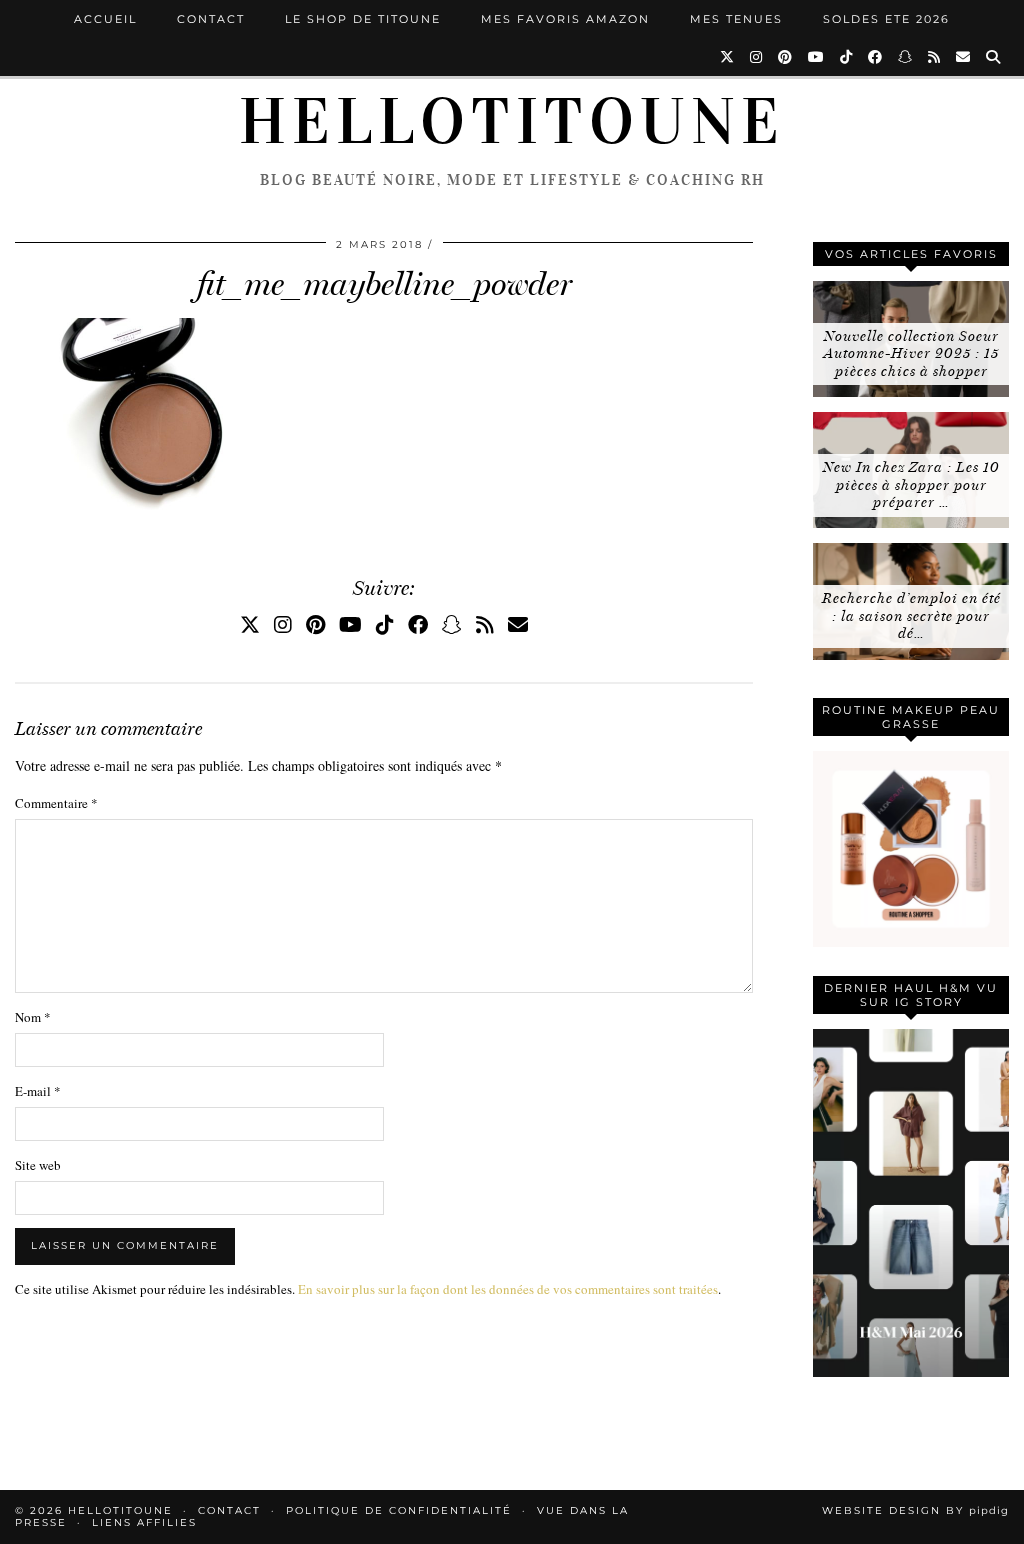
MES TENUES (736, 19)
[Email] (964, 57)
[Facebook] (876, 57)
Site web (38, 1165)
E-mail (38, 1091)
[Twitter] (728, 57)
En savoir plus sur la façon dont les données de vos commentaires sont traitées (508, 1289)
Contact (211, 19)
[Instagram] (757, 57)
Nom (33, 1017)
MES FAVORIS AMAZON (565, 19)
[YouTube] (817, 57)
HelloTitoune (512, 122)
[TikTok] (847, 57)
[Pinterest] (786, 57)
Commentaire (56, 803)
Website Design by (915, 1510)
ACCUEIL (105, 19)
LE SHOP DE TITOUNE (363, 19)
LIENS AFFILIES (144, 1522)
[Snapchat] (906, 57)
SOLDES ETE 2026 (886, 19)
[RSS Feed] (935, 57)
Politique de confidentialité (399, 1510)
